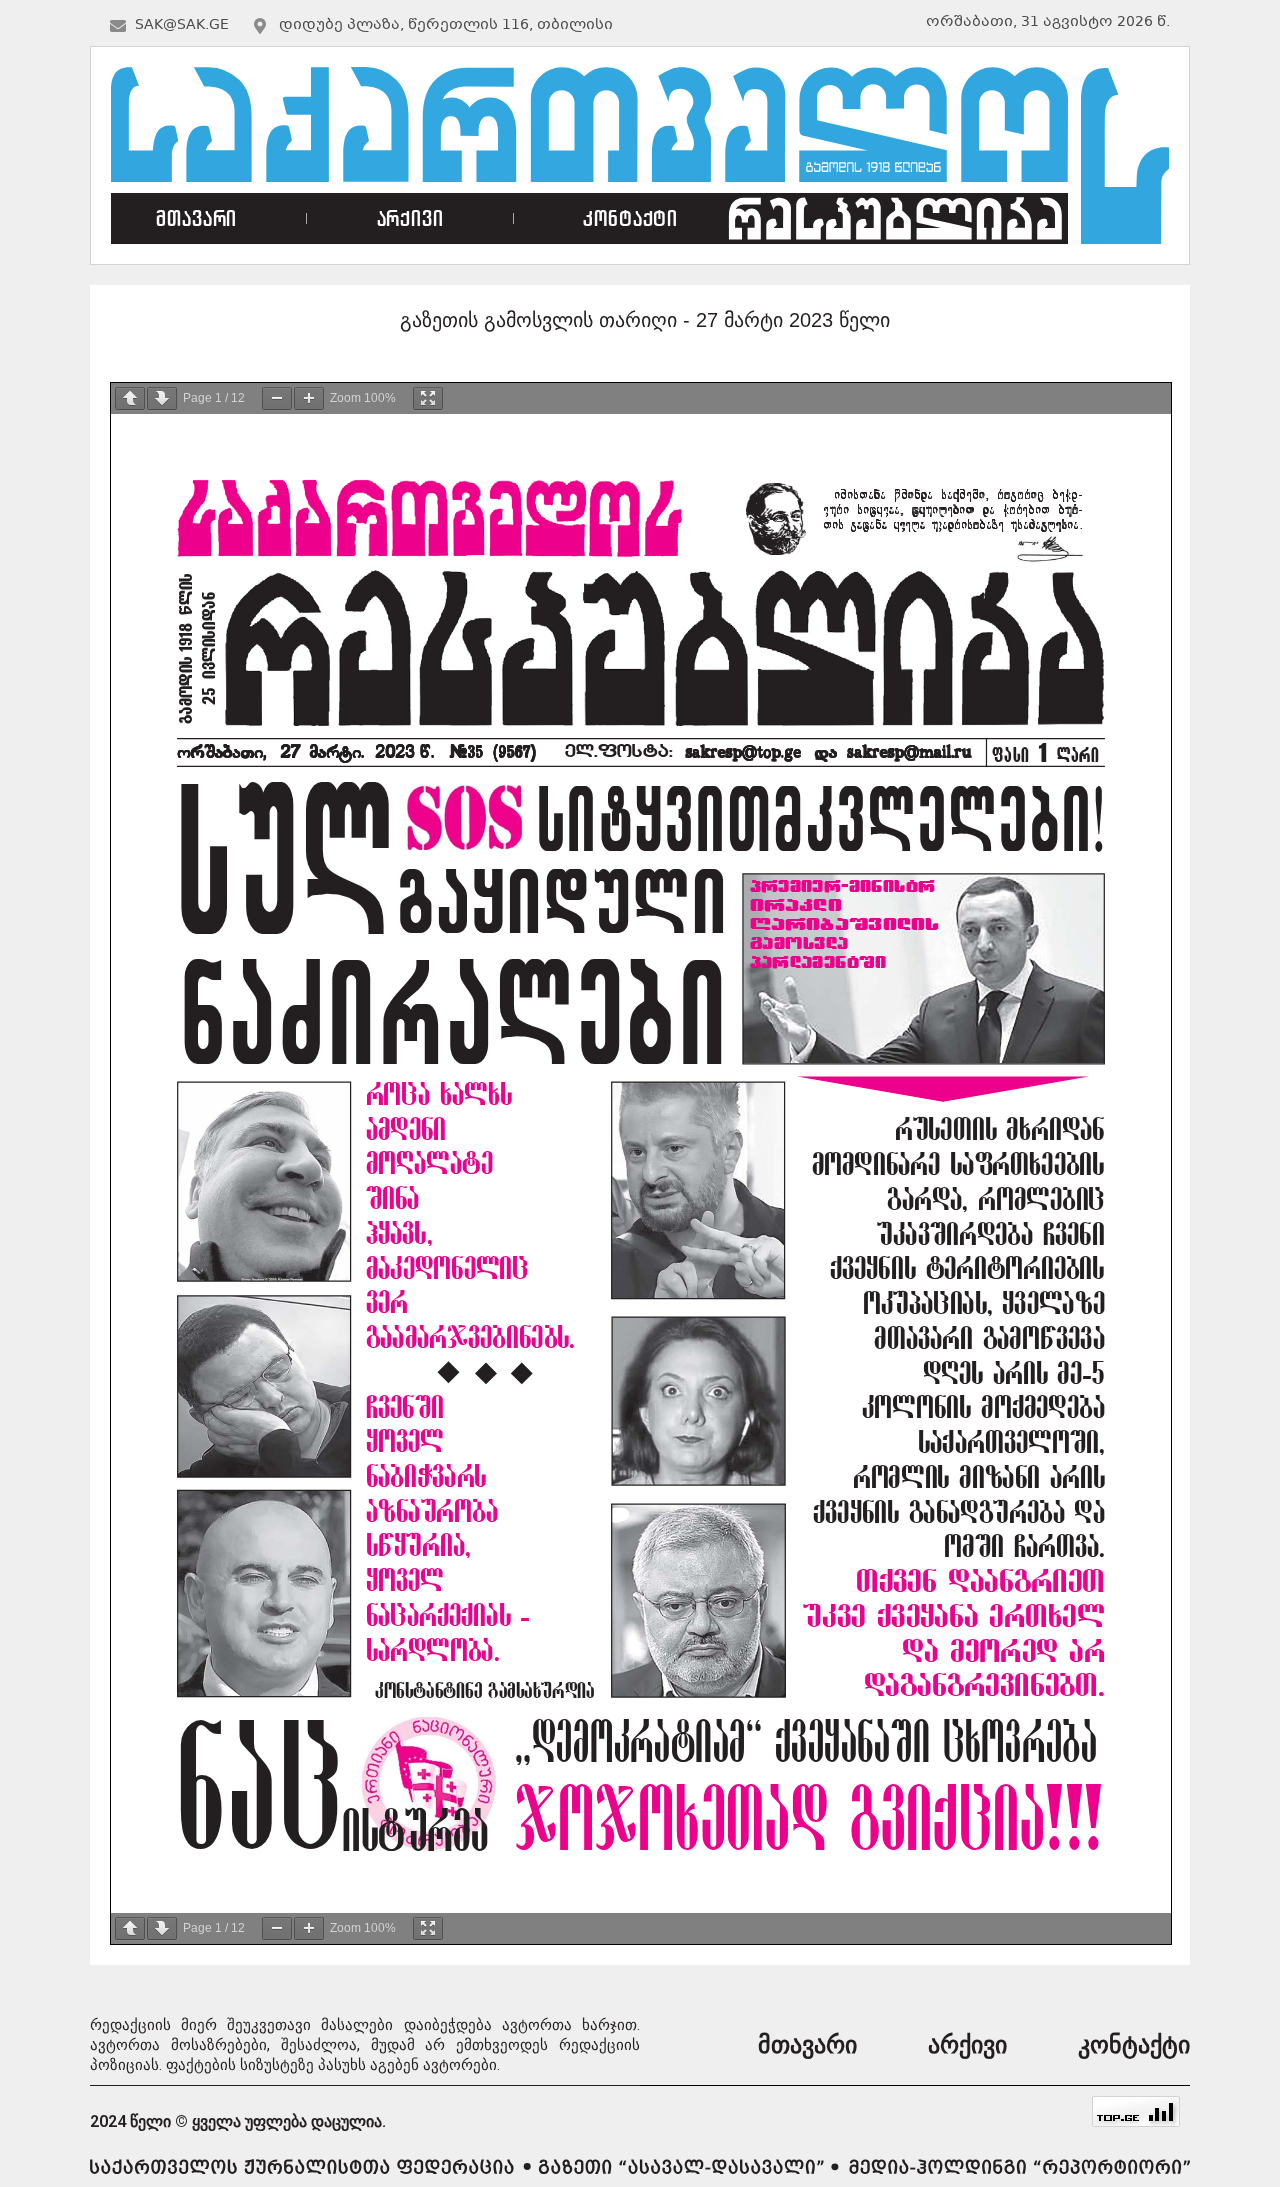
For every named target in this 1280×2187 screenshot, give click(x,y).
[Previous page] (130, 398)
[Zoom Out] (277, 398)
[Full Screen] (428, 398)
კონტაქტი (630, 218)
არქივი (410, 218)
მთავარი (196, 218)
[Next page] (162, 398)
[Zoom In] (309, 398)
